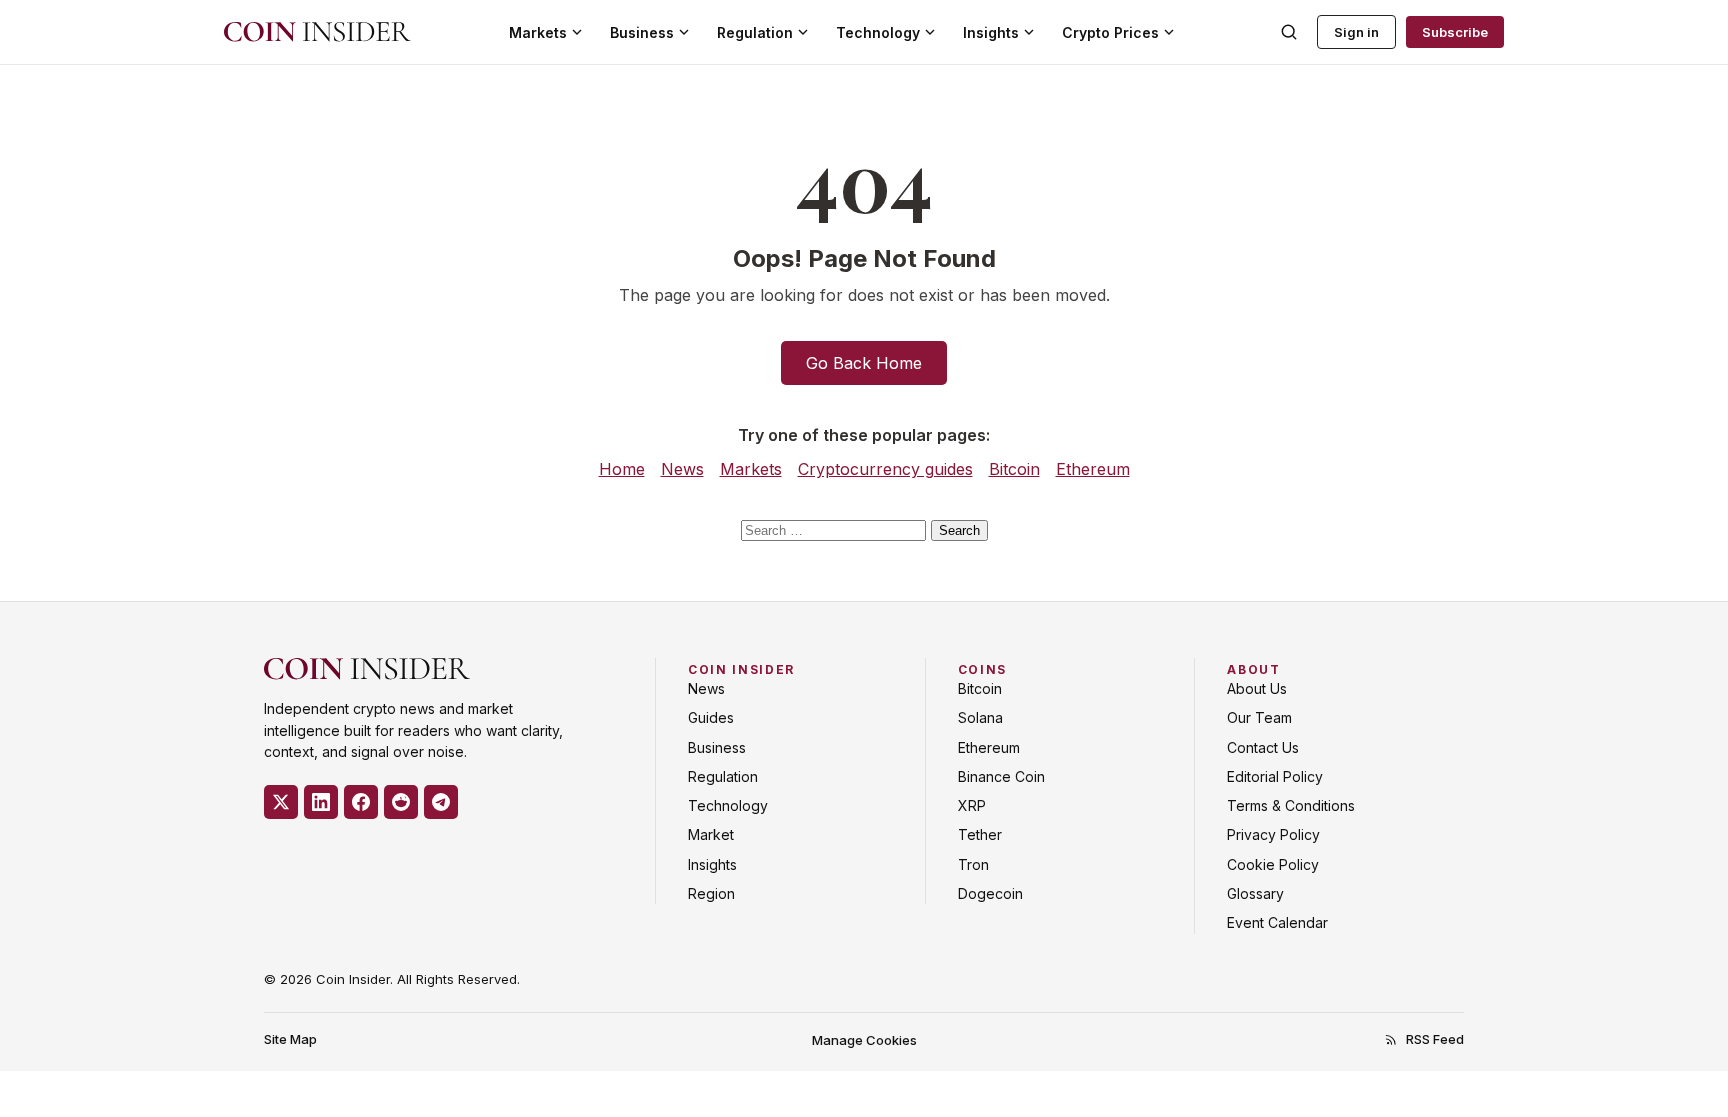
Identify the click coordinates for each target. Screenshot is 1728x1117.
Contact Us (1263, 747)
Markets (538, 32)
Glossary (1255, 893)
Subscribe (1455, 32)
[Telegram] (441, 802)
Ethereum (1093, 469)
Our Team (1259, 717)
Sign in (1356, 32)
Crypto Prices (1110, 32)
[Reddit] (401, 802)
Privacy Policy (1273, 834)
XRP (972, 805)
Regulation (755, 32)
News (682, 469)
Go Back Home (864, 363)
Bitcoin (1014, 469)
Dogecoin (990, 893)
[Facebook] (361, 802)
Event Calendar (1277, 922)
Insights (991, 32)
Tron (973, 864)
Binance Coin (1001, 776)
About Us (1257, 688)
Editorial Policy (1275, 776)
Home (622, 469)
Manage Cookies (864, 1040)
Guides (711, 717)
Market (711, 834)
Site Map (290, 1039)
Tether (980, 834)
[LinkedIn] (321, 802)
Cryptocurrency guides (885, 469)
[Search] (1289, 32)
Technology (878, 32)
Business (642, 32)
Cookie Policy (1273, 864)
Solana (980, 717)
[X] (281, 802)
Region (711, 893)
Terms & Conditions (1291, 805)
